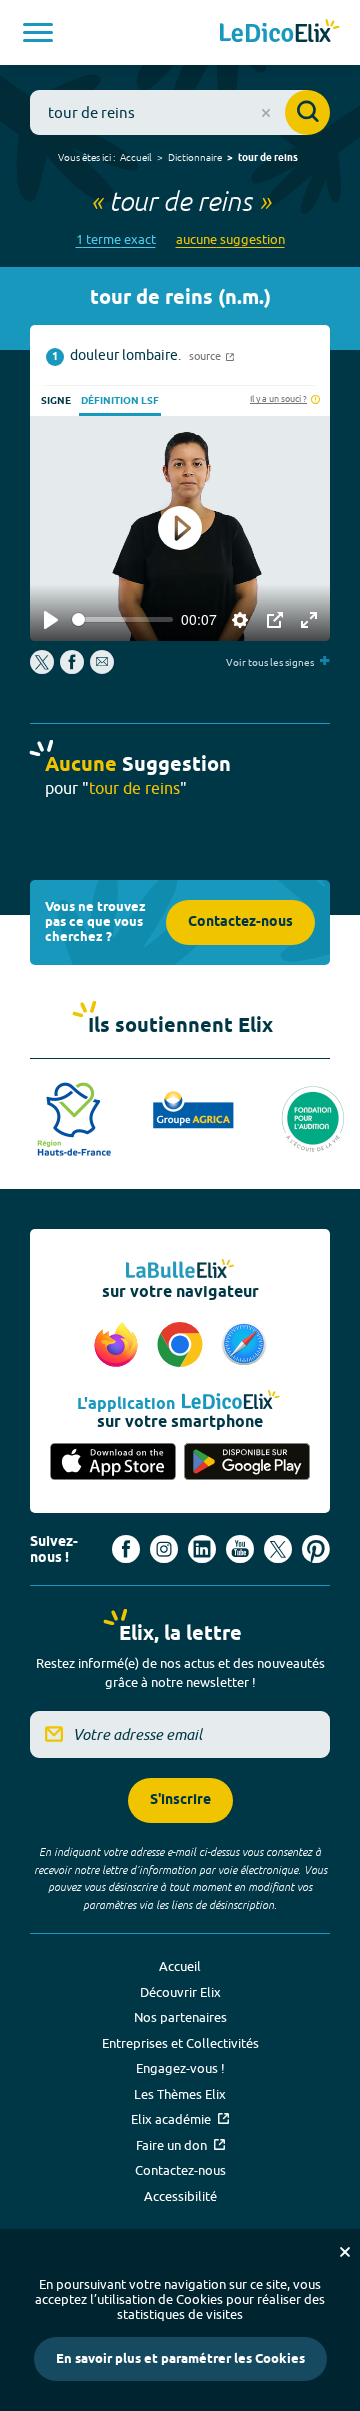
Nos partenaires (180, 2017)
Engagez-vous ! (180, 2068)
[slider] (122, 619)
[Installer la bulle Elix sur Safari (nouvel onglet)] (244, 1346)
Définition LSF (120, 401)
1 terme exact (116, 239)
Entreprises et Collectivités (180, 2043)
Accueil (136, 157)
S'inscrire (180, 1800)
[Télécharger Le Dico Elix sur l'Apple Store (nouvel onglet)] (113, 1463)
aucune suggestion (230, 239)
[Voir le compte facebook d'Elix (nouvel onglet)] (126, 1549)
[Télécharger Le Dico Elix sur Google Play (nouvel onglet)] (247, 1463)
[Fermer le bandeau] (345, 2252)
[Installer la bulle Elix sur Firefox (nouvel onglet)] (119, 1346)
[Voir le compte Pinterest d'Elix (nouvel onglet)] (316, 1549)
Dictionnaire (195, 157)
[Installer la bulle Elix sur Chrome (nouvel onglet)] (183, 1346)
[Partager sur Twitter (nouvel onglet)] (43, 669)
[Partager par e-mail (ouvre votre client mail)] (102, 669)
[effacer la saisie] (266, 113)
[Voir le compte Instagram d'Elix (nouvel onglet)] (164, 1549)
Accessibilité (180, 2196)
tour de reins (268, 158)
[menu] (38, 32)
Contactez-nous (240, 922)
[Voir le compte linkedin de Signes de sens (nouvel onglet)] (202, 1549)
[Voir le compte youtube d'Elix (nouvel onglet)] (240, 1549)
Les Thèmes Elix (180, 2094)
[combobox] (180, 112)
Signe (56, 401)
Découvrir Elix (180, 1992)
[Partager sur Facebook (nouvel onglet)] (72, 669)
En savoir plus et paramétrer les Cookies (180, 2359)
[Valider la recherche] (307, 112)
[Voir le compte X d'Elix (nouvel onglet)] (278, 1549)
